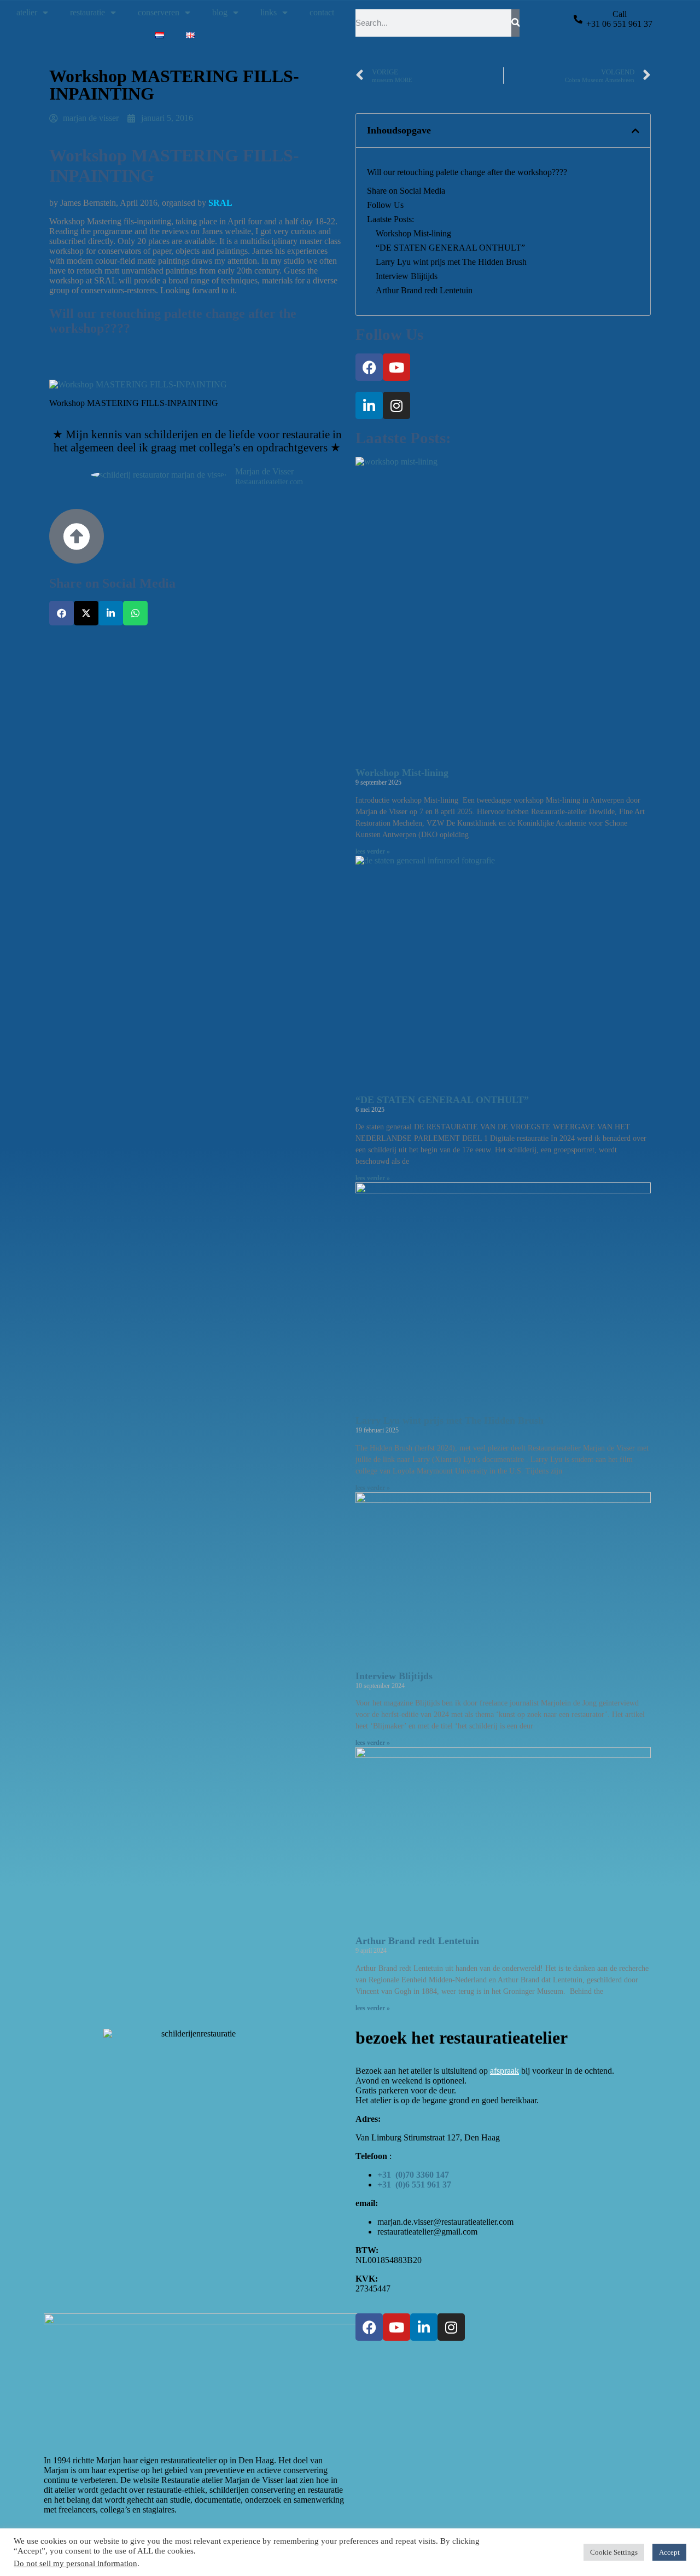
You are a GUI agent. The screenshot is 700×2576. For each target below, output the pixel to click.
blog (220, 12)
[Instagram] (396, 405)
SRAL (220, 203)
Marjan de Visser (264, 471)
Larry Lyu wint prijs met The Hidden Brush (451, 262)
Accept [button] (669, 2552)
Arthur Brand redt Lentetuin (424, 290)
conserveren (159, 12)
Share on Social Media (406, 191)
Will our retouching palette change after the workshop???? (468, 172)
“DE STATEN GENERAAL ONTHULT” (450, 248)
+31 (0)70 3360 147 (413, 2175)
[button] (62, 613)
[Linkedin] (369, 405)
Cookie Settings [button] (614, 2552)
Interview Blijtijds (407, 276)
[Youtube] (396, 367)
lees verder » (373, 851)
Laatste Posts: (390, 219)
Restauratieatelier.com (269, 482)
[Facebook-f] (369, 367)
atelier (27, 12)
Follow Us (385, 205)
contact (322, 12)
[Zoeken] (515, 23)
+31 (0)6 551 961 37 (414, 2185)
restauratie (87, 12)
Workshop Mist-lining (413, 233)
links (269, 12)
